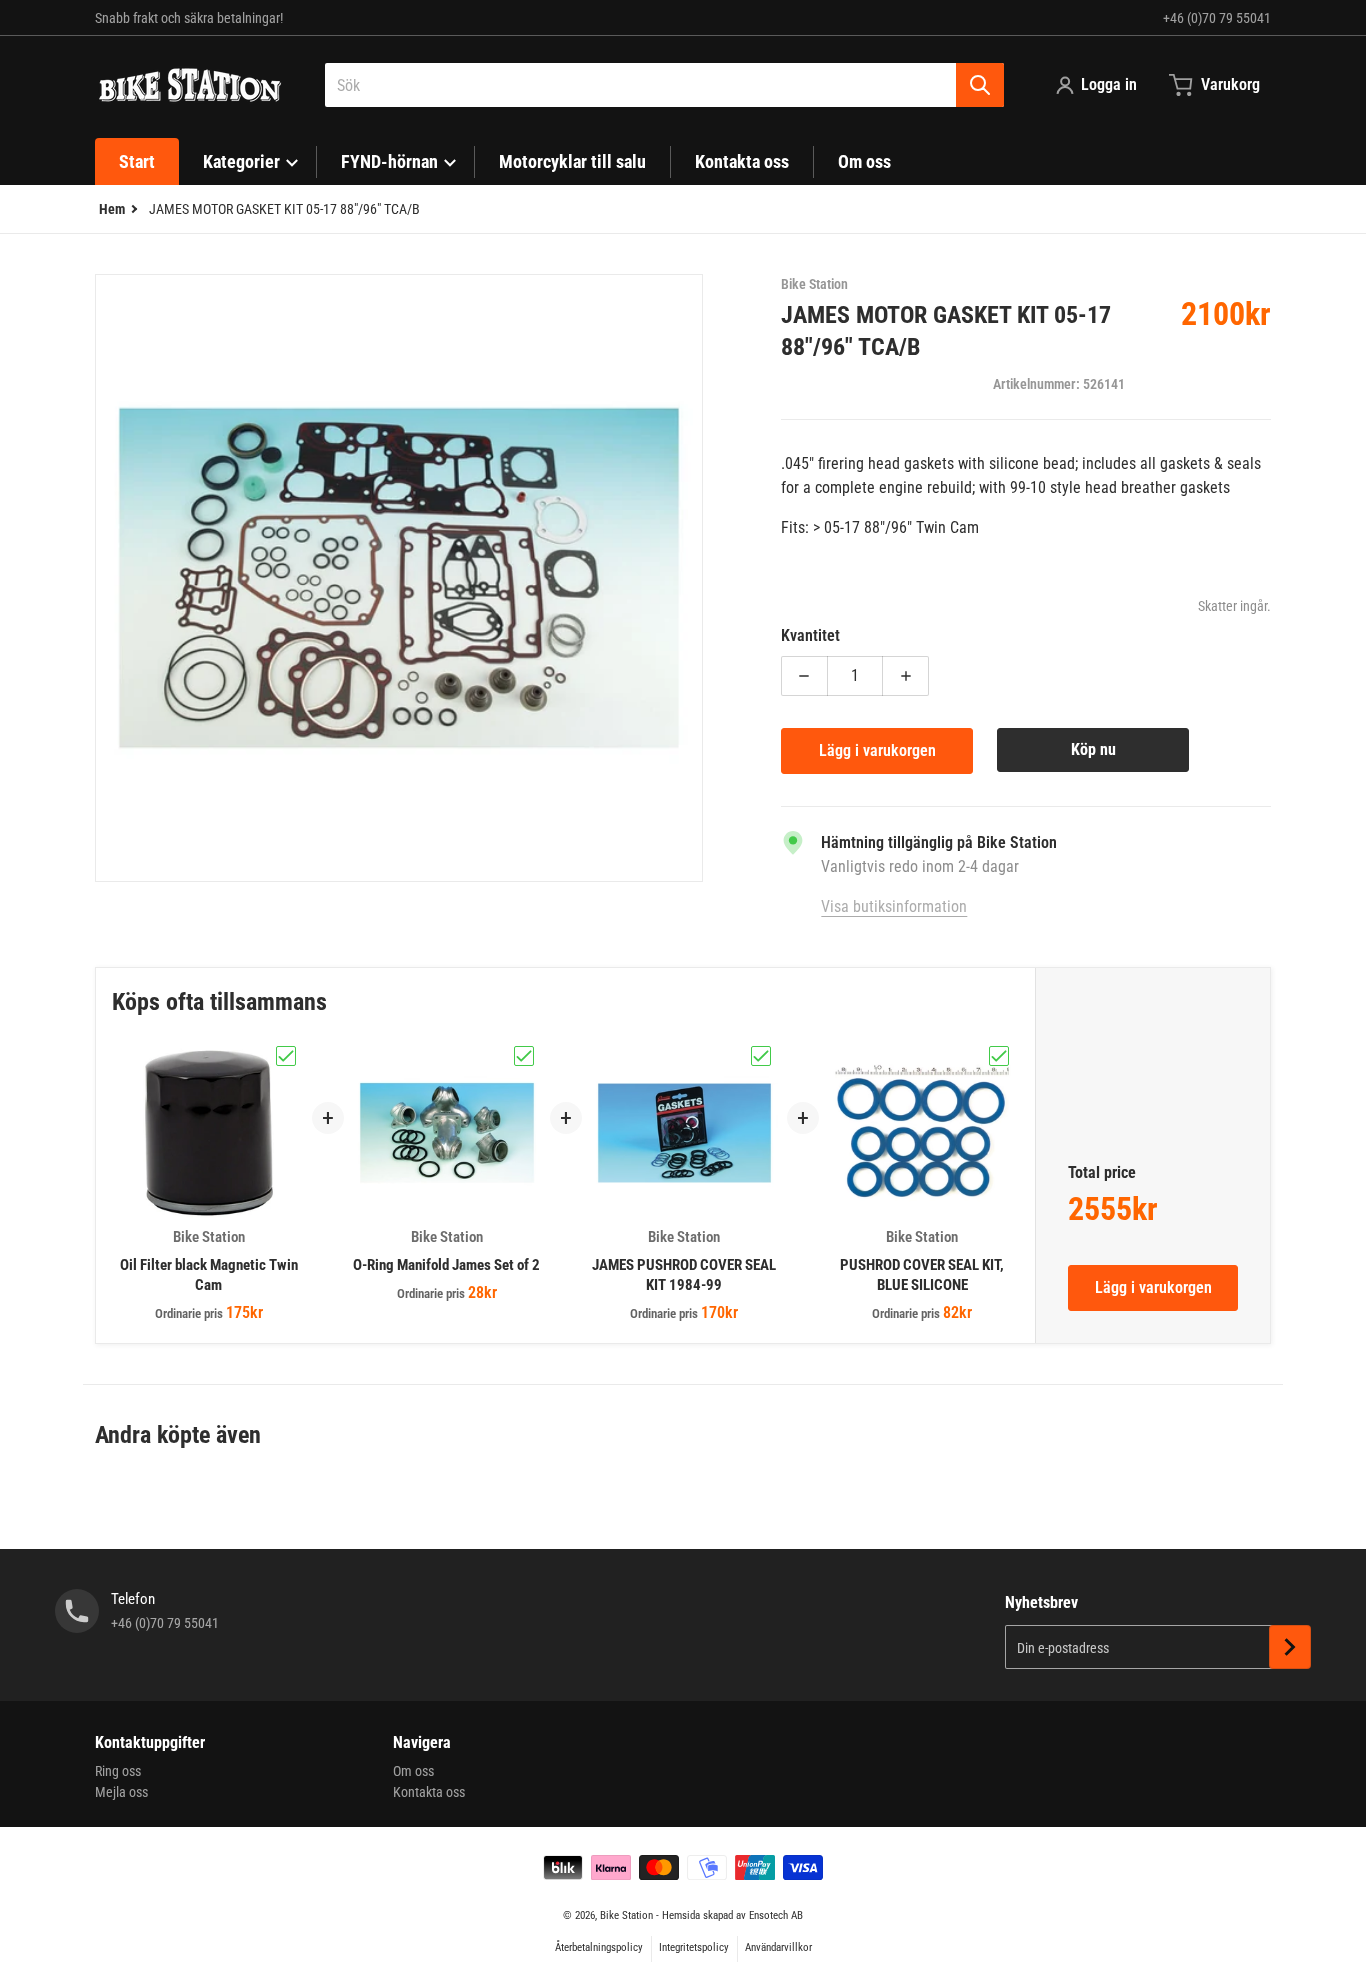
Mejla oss (121, 1792)
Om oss (413, 1771)
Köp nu (1093, 749)
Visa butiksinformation (894, 906)
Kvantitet (810, 635)
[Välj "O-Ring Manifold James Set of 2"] (524, 1056)
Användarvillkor (778, 1947)
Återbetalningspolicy (599, 1947)
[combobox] (664, 85)
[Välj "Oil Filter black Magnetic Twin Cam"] (286, 1056)
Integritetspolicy (694, 1947)
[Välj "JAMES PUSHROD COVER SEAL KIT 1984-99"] (761, 1056)
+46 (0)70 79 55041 (1217, 18)
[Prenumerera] (1290, 1647)
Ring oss (118, 1771)
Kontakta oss (429, 1792)
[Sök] (980, 85)
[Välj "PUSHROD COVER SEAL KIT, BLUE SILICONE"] (999, 1056)
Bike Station (626, 1915)
